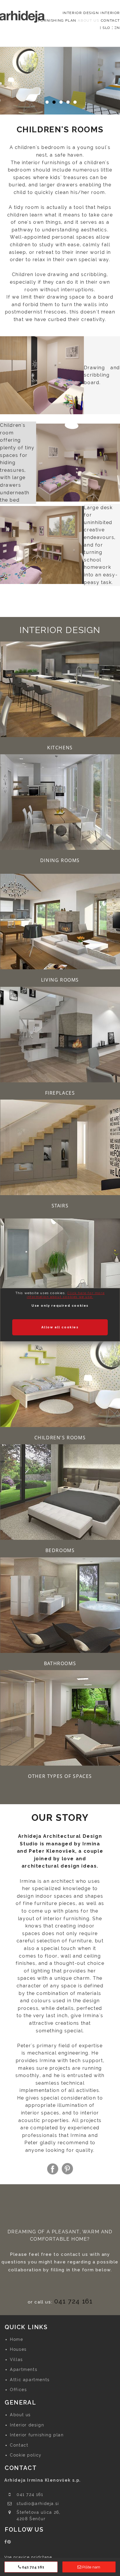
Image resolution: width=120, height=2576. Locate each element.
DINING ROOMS (60, 860)
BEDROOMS (60, 1550)
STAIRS (60, 1206)
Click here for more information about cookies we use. (66, 1295)
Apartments (24, 2369)
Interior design (27, 2425)
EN (117, 28)
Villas (16, 2360)
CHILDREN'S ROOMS (60, 1438)
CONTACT (110, 20)
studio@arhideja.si (38, 2504)
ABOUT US (88, 20)
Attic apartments (30, 2380)
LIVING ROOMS (60, 980)
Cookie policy (26, 2455)
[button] (7, 88)
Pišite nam (91, 2567)
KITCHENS (60, 748)
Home (16, 2339)
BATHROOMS (60, 1663)
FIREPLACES (60, 1093)
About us (20, 2415)
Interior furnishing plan (37, 2435)
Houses (18, 2349)
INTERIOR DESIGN (81, 13)
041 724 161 (73, 2301)
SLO (106, 28)
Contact (19, 2445)
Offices (18, 2390)
